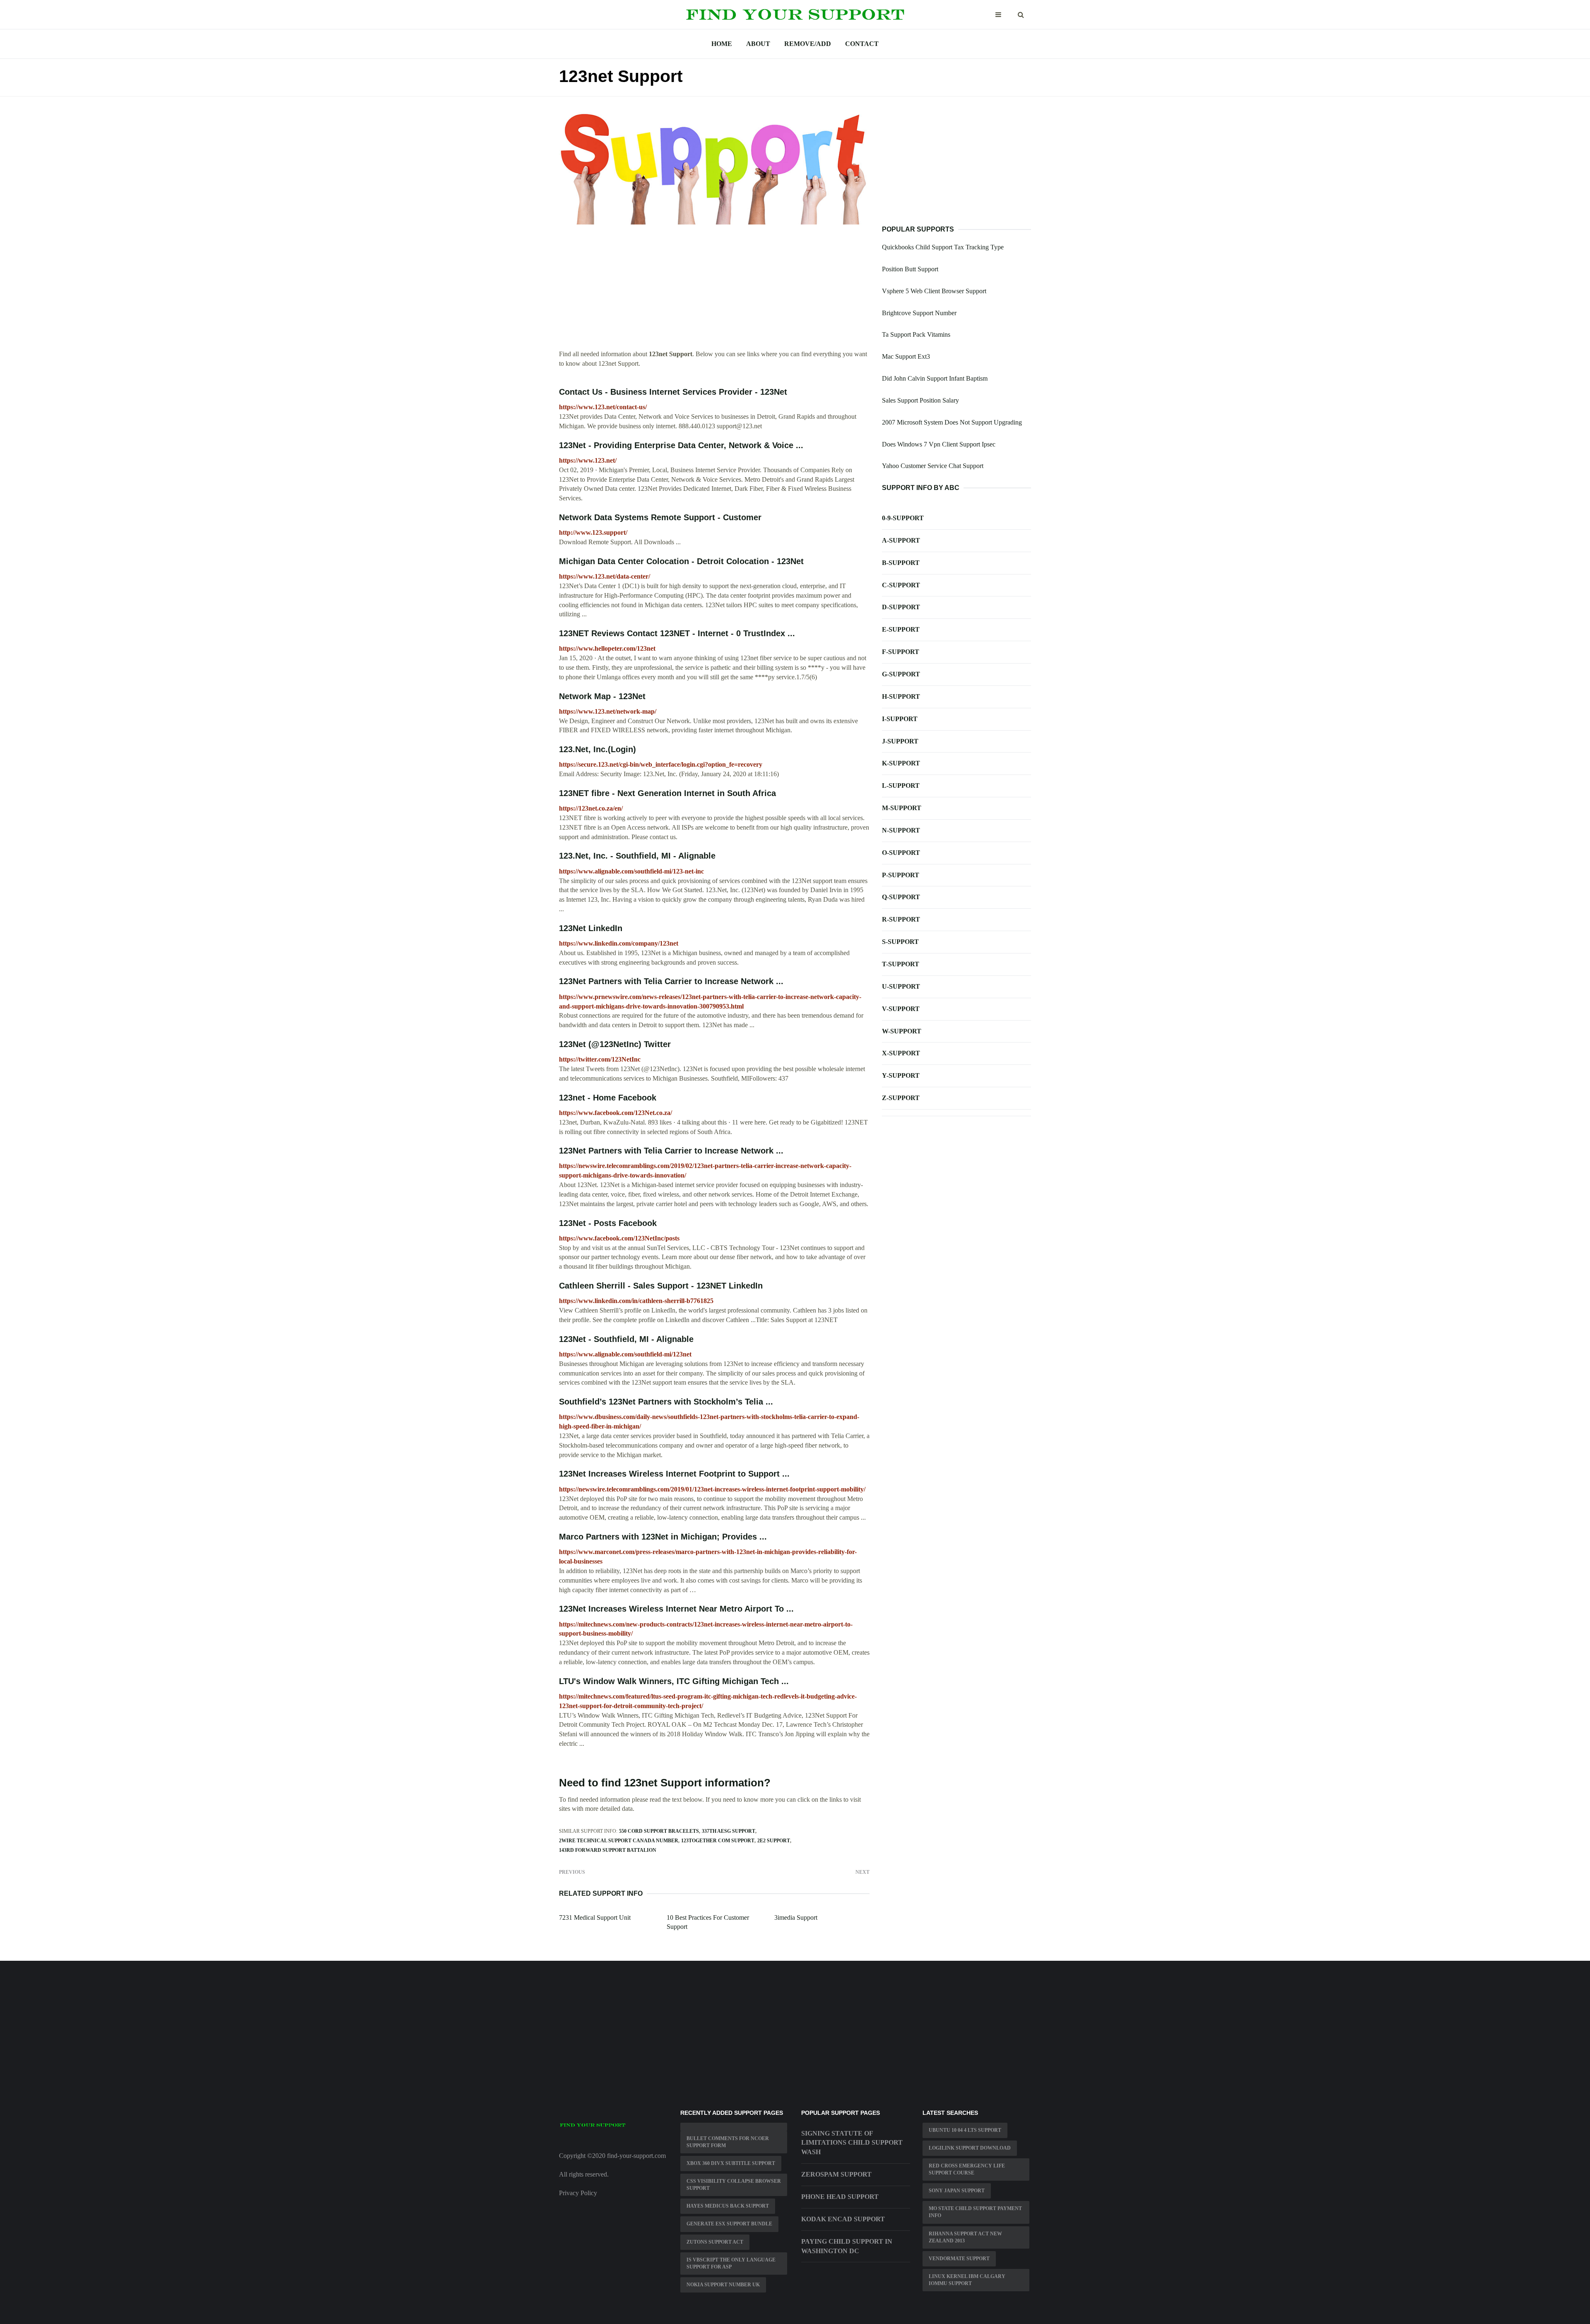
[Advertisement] (714, 292)
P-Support (901, 875)
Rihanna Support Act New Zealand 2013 (965, 2237)
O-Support (901, 853)
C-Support (901, 585)
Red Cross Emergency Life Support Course (967, 2169)
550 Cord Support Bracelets (659, 1831)
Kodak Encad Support (843, 2219)
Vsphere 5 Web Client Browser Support (934, 291)
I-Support (900, 719)
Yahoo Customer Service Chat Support (933, 466)
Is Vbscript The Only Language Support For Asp (731, 2263)
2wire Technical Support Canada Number (619, 1841)
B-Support (901, 563)
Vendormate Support (959, 2259)
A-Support (901, 540)
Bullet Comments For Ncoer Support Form (728, 2142)
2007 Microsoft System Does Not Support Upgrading (952, 422)
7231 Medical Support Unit (595, 1917)
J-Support (900, 741)
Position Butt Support (910, 269)
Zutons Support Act (715, 2242)
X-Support (901, 1053)
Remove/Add (808, 44)
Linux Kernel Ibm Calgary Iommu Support (967, 2280)
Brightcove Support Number (919, 313)
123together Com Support (718, 1841)
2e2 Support (774, 1841)
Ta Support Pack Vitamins (916, 334)
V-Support (901, 1009)
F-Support (901, 652)
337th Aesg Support (729, 1831)
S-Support (900, 942)
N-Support (901, 830)
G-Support (901, 674)
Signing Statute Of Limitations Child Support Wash (852, 2143)
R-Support (901, 919)
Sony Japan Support (957, 2191)
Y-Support (901, 1075)
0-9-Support (903, 518)
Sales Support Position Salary (920, 400)
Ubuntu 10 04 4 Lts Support (965, 2130)
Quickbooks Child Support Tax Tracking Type (943, 247)
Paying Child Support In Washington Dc (847, 2246)
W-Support (902, 1031)
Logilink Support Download (970, 2148)
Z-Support (901, 1098)
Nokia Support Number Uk (723, 2285)
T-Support (901, 964)
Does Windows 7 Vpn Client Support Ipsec (939, 444)
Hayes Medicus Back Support (728, 2206)
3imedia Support (796, 1917)
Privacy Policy (578, 2193)
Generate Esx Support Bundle (729, 2224)
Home (722, 44)
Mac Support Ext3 (906, 356)
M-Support (902, 808)
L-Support (901, 786)
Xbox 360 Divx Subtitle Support (731, 2163)
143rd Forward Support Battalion (608, 1850)
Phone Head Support (840, 2197)
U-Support (901, 986)
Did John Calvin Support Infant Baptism (935, 378)
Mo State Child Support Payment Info (975, 2212)
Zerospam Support (836, 2174)
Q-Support (901, 897)
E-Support (901, 629)
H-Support (901, 696)
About (758, 44)
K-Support (901, 763)
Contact (862, 44)
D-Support (901, 607)
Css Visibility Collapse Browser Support (734, 2185)
